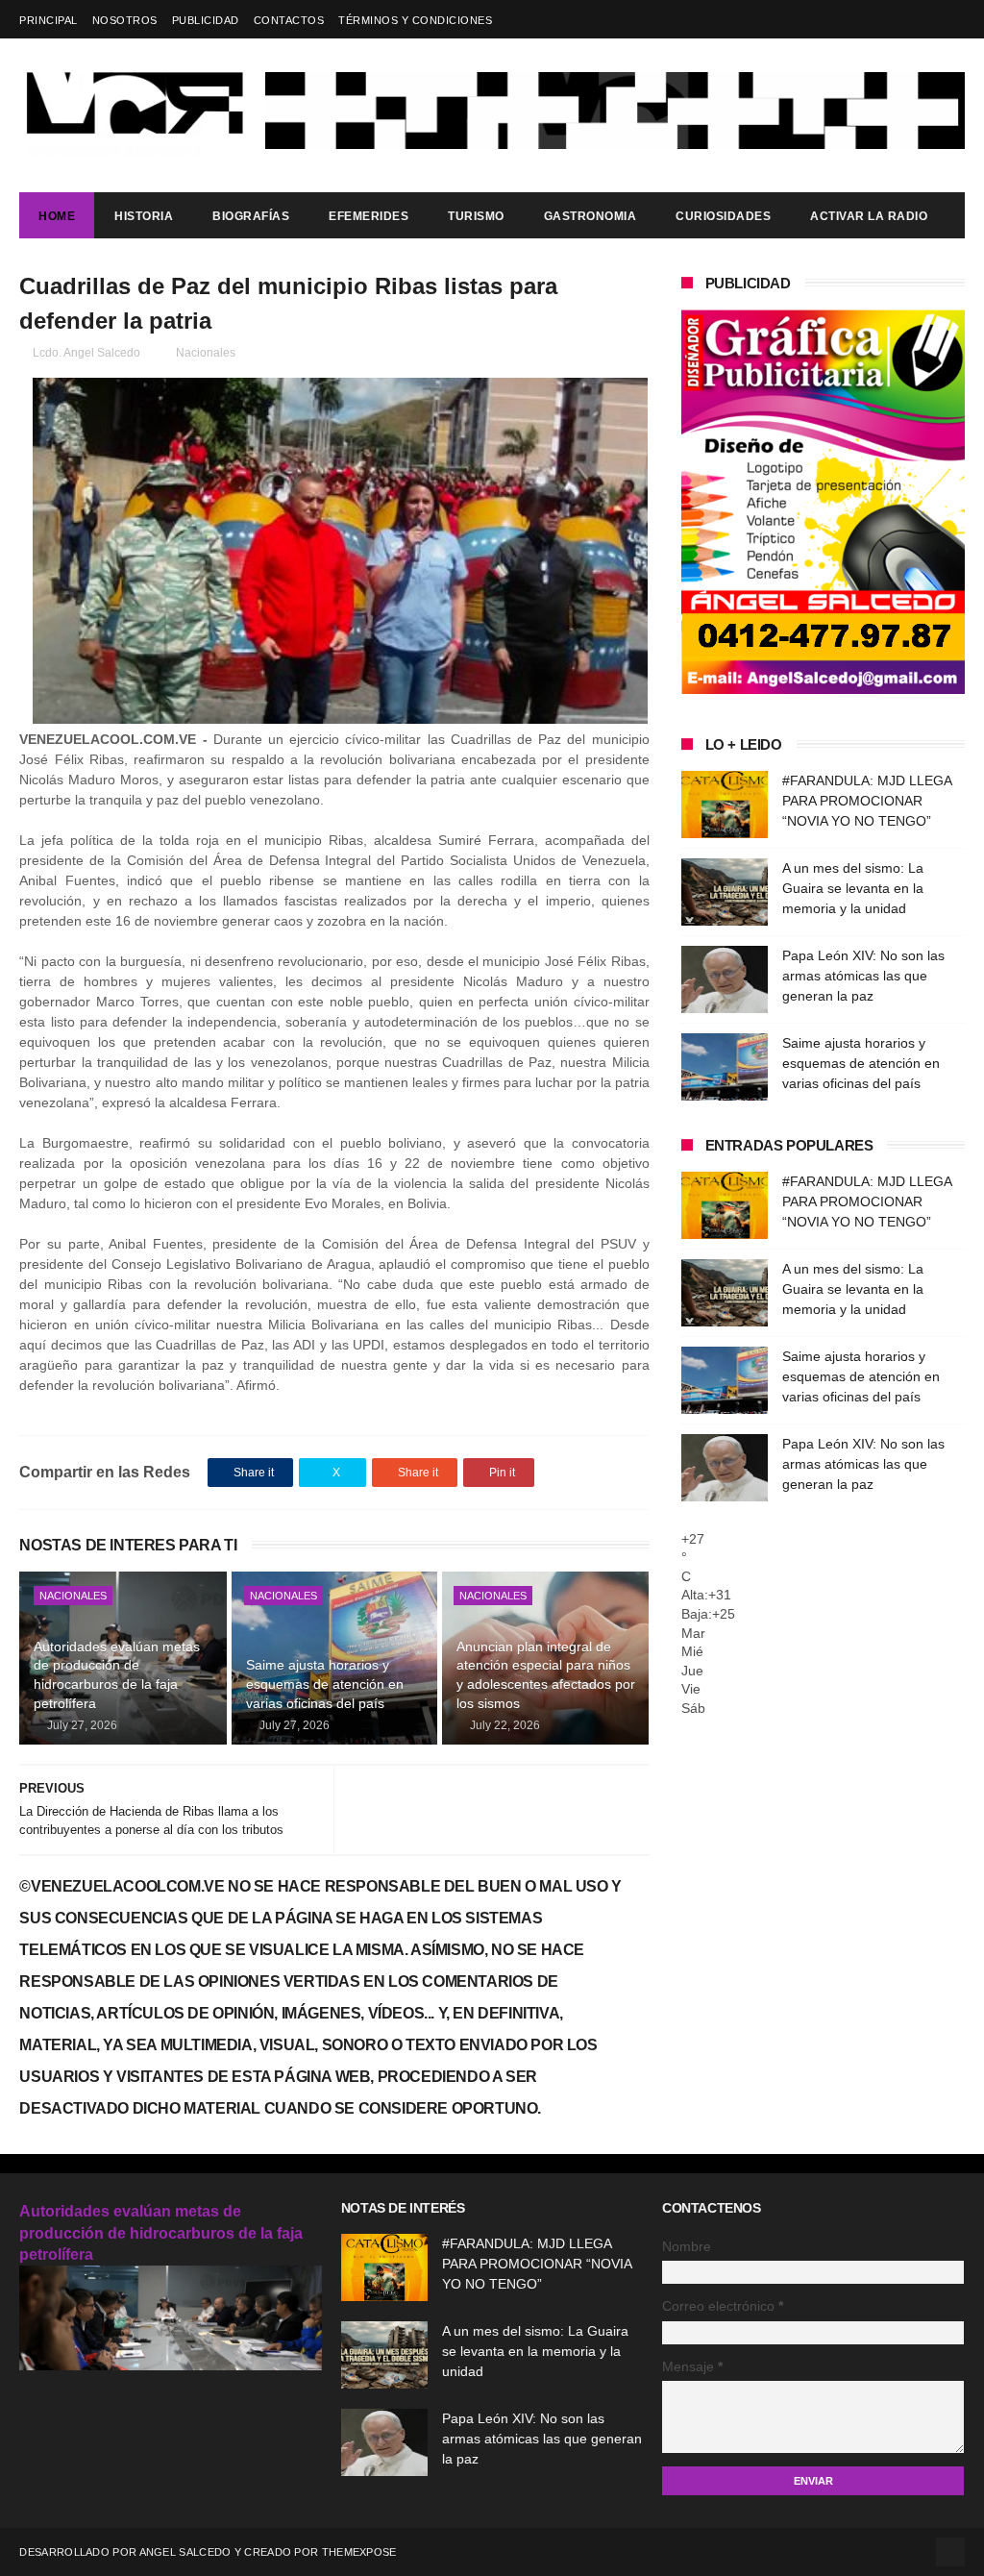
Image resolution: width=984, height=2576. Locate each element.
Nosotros (125, 20)
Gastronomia (590, 216)
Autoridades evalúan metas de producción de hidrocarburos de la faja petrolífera (117, 1675)
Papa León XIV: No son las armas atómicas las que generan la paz (863, 976)
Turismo (476, 216)
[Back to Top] (950, 2552)
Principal (49, 20)
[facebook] (953, 20)
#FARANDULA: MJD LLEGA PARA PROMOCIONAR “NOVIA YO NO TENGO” (867, 801)
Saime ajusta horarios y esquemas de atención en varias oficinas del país (325, 1684)
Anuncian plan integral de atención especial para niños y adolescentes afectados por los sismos (546, 1675)
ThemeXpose (359, 2552)
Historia (144, 216)
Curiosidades (723, 216)
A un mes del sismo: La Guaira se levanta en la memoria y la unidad (853, 888)
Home (57, 216)
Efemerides (369, 216)
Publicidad (206, 20)
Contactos (289, 20)
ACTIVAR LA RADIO (869, 216)
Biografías (251, 216)
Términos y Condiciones (415, 20)
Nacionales (206, 353)
